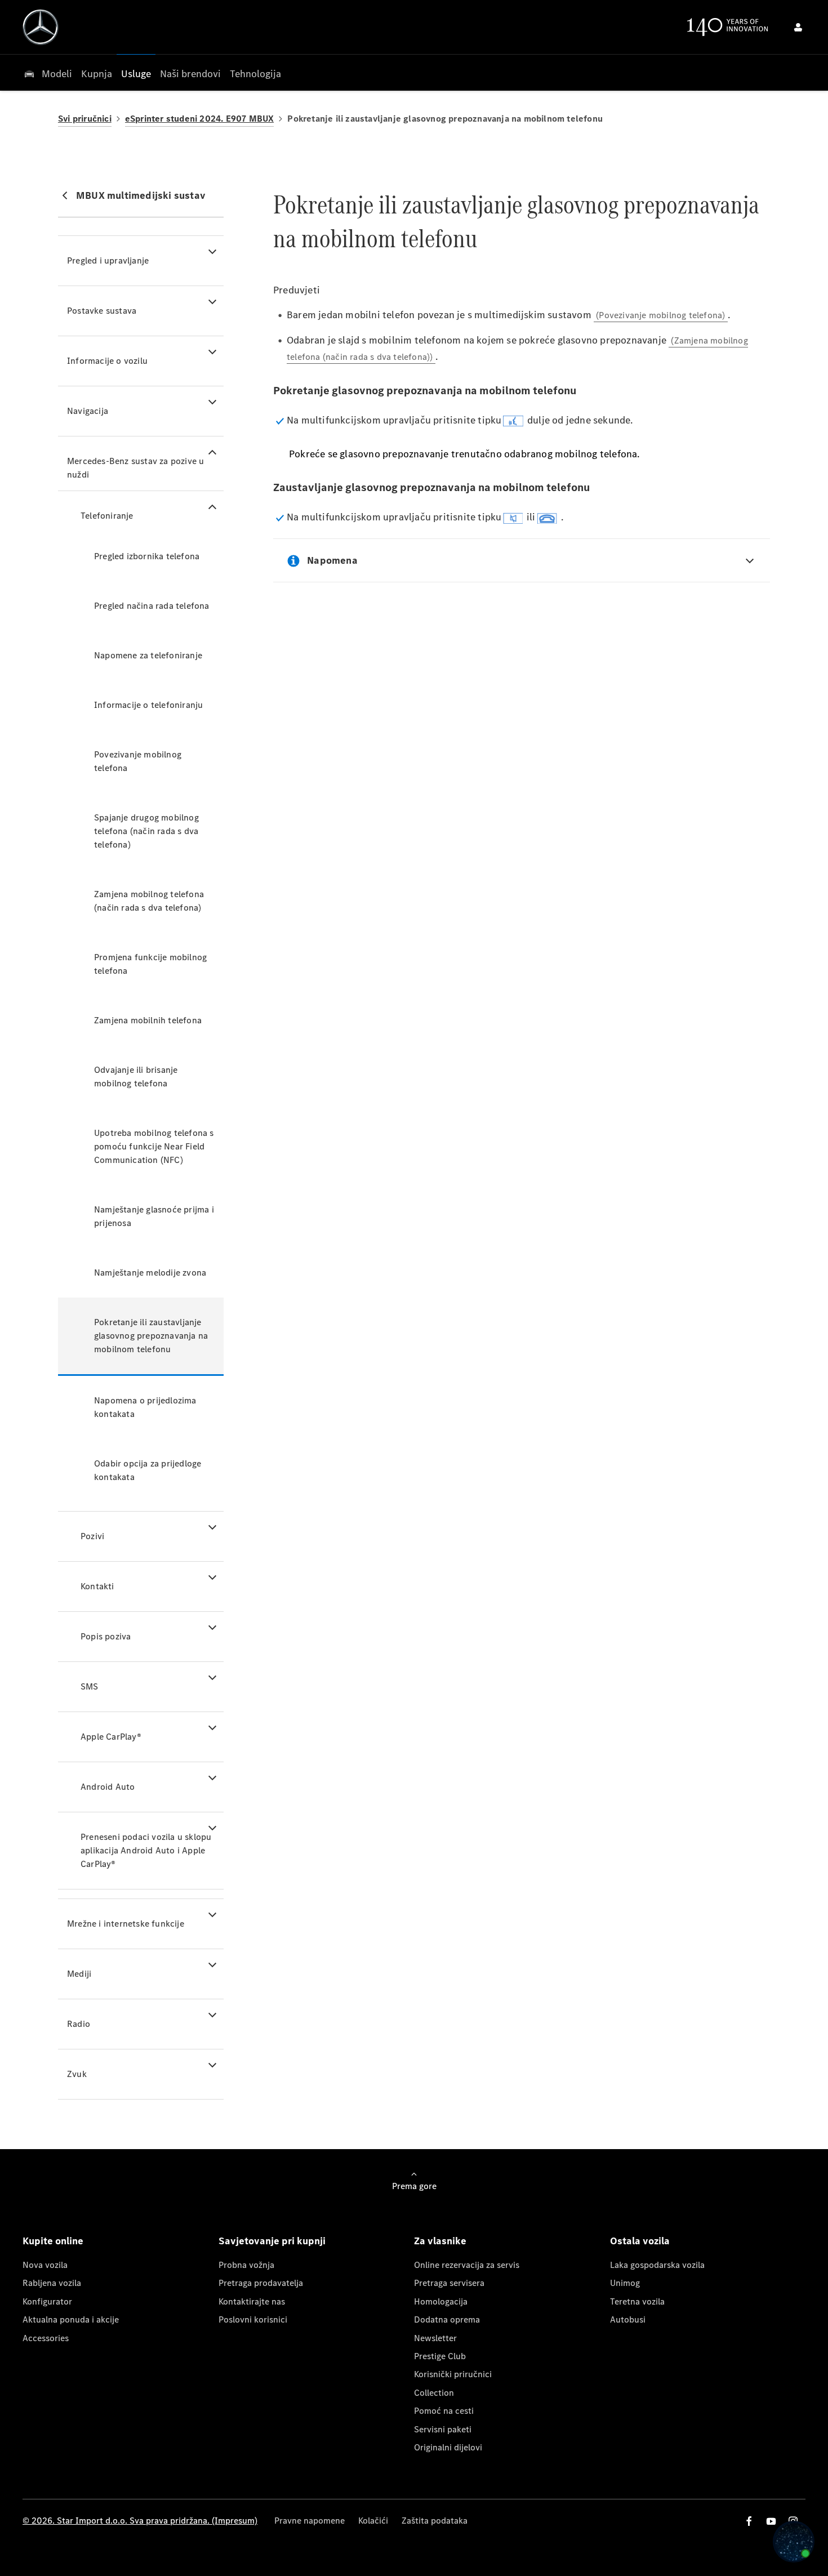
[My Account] (798, 27)
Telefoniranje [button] (107, 516)
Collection (434, 2393)
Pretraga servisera (449, 2283)
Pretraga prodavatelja (261, 2283)
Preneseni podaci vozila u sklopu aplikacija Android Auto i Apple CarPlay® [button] (146, 1850)
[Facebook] (749, 2521)
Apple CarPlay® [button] (111, 1737)
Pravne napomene (310, 2521)
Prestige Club (440, 2356)
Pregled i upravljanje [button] (108, 260)
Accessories (46, 2338)
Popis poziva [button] (106, 1636)
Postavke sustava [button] (102, 311)
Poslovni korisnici (253, 2319)
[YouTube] (771, 2521)
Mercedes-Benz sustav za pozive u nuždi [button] (135, 468)
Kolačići (373, 2521)
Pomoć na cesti (444, 2411)
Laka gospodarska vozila (657, 2265)
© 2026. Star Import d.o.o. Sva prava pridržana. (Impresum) (140, 2521)
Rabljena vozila (52, 2283)
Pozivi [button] (92, 1536)
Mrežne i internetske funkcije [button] (126, 1924)
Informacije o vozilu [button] (107, 361)
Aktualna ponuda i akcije (71, 2319)
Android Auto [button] (108, 1787)
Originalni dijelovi (448, 2447)
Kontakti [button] (97, 1586)
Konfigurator (47, 2301)
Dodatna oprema (447, 2319)
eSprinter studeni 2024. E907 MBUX (200, 119)
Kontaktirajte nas (252, 2301)
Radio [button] (79, 2024)
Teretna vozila (637, 2301)
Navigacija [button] (88, 411)
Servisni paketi (443, 2429)
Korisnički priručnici (453, 2374)
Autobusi (628, 2319)
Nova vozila (45, 2265)
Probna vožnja (246, 2265)
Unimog (625, 2283)
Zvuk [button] (77, 2074)
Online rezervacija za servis (467, 2265)
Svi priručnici (85, 119)
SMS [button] (90, 1686)
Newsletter (435, 2338)
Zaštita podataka (435, 2521)
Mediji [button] (79, 1974)
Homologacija (441, 2301)
